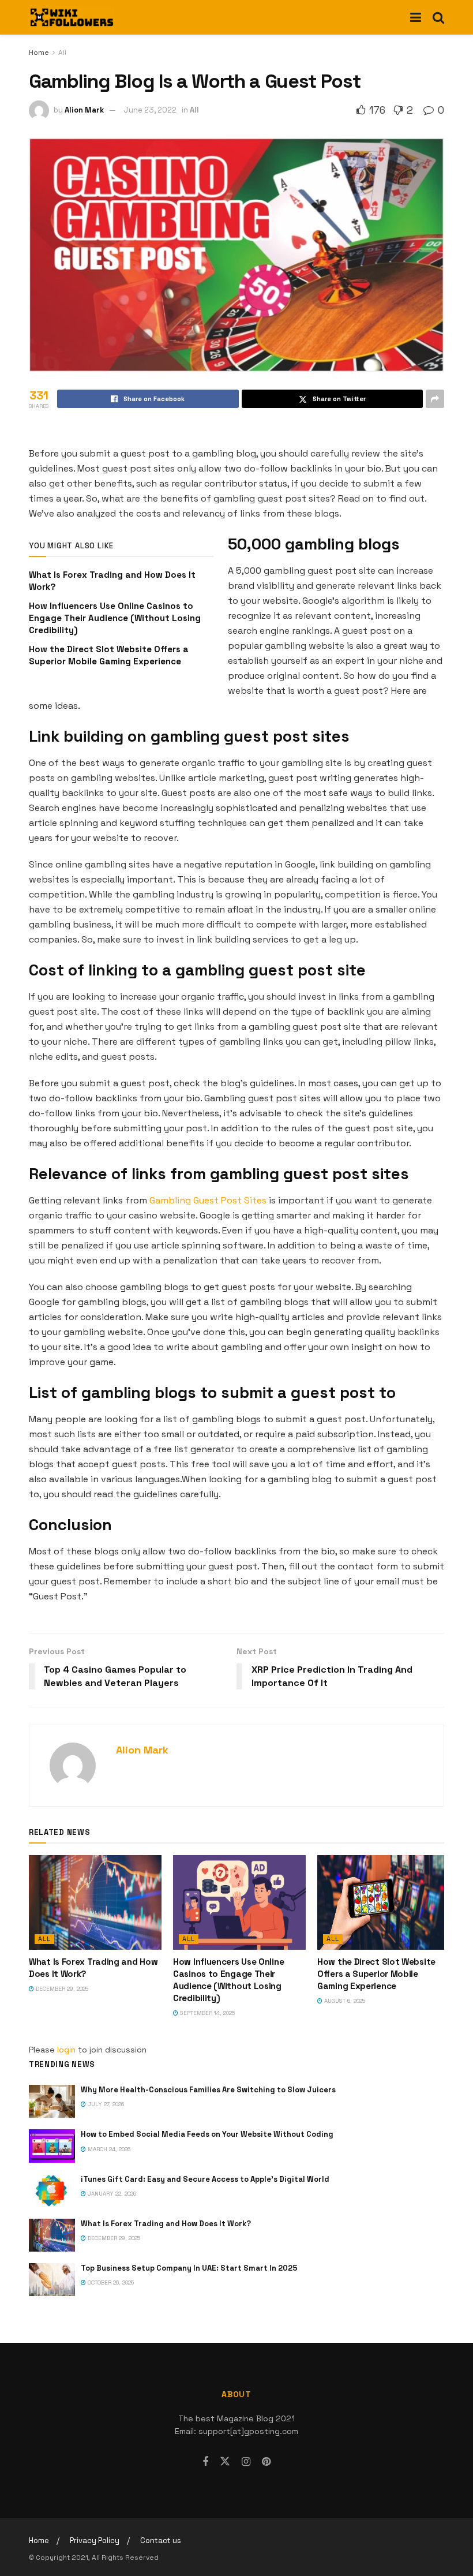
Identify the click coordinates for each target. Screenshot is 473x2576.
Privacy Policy (95, 2541)
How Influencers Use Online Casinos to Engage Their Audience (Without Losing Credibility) (115, 618)
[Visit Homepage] (72, 17)
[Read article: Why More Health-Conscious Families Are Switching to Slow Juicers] (52, 2101)
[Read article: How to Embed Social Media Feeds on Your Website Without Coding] (52, 2146)
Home (39, 53)
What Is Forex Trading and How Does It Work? (166, 2224)
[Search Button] (438, 17)
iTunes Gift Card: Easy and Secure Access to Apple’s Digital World (205, 2179)
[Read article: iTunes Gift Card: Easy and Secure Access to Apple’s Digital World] (52, 2191)
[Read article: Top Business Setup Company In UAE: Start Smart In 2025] (52, 2280)
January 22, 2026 (111, 2194)
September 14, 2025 (207, 2013)
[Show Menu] (416, 17)
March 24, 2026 (108, 2149)
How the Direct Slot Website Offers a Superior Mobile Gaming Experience (376, 1974)
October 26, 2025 (110, 2282)
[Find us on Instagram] (246, 2462)
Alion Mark (84, 110)
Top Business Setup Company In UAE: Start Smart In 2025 (189, 2268)
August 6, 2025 (344, 2001)
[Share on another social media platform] (435, 399)
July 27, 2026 (105, 2104)
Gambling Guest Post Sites (208, 1200)
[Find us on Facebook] (205, 2462)
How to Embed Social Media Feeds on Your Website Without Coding (207, 2134)
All (62, 53)
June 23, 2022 (150, 110)
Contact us (161, 2541)
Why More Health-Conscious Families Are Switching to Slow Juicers (208, 2090)
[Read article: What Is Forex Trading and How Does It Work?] (95, 1902)
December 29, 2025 (61, 1989)
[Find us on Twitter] (225, 2462)
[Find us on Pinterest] (266, 2462)
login (66, 2050)
